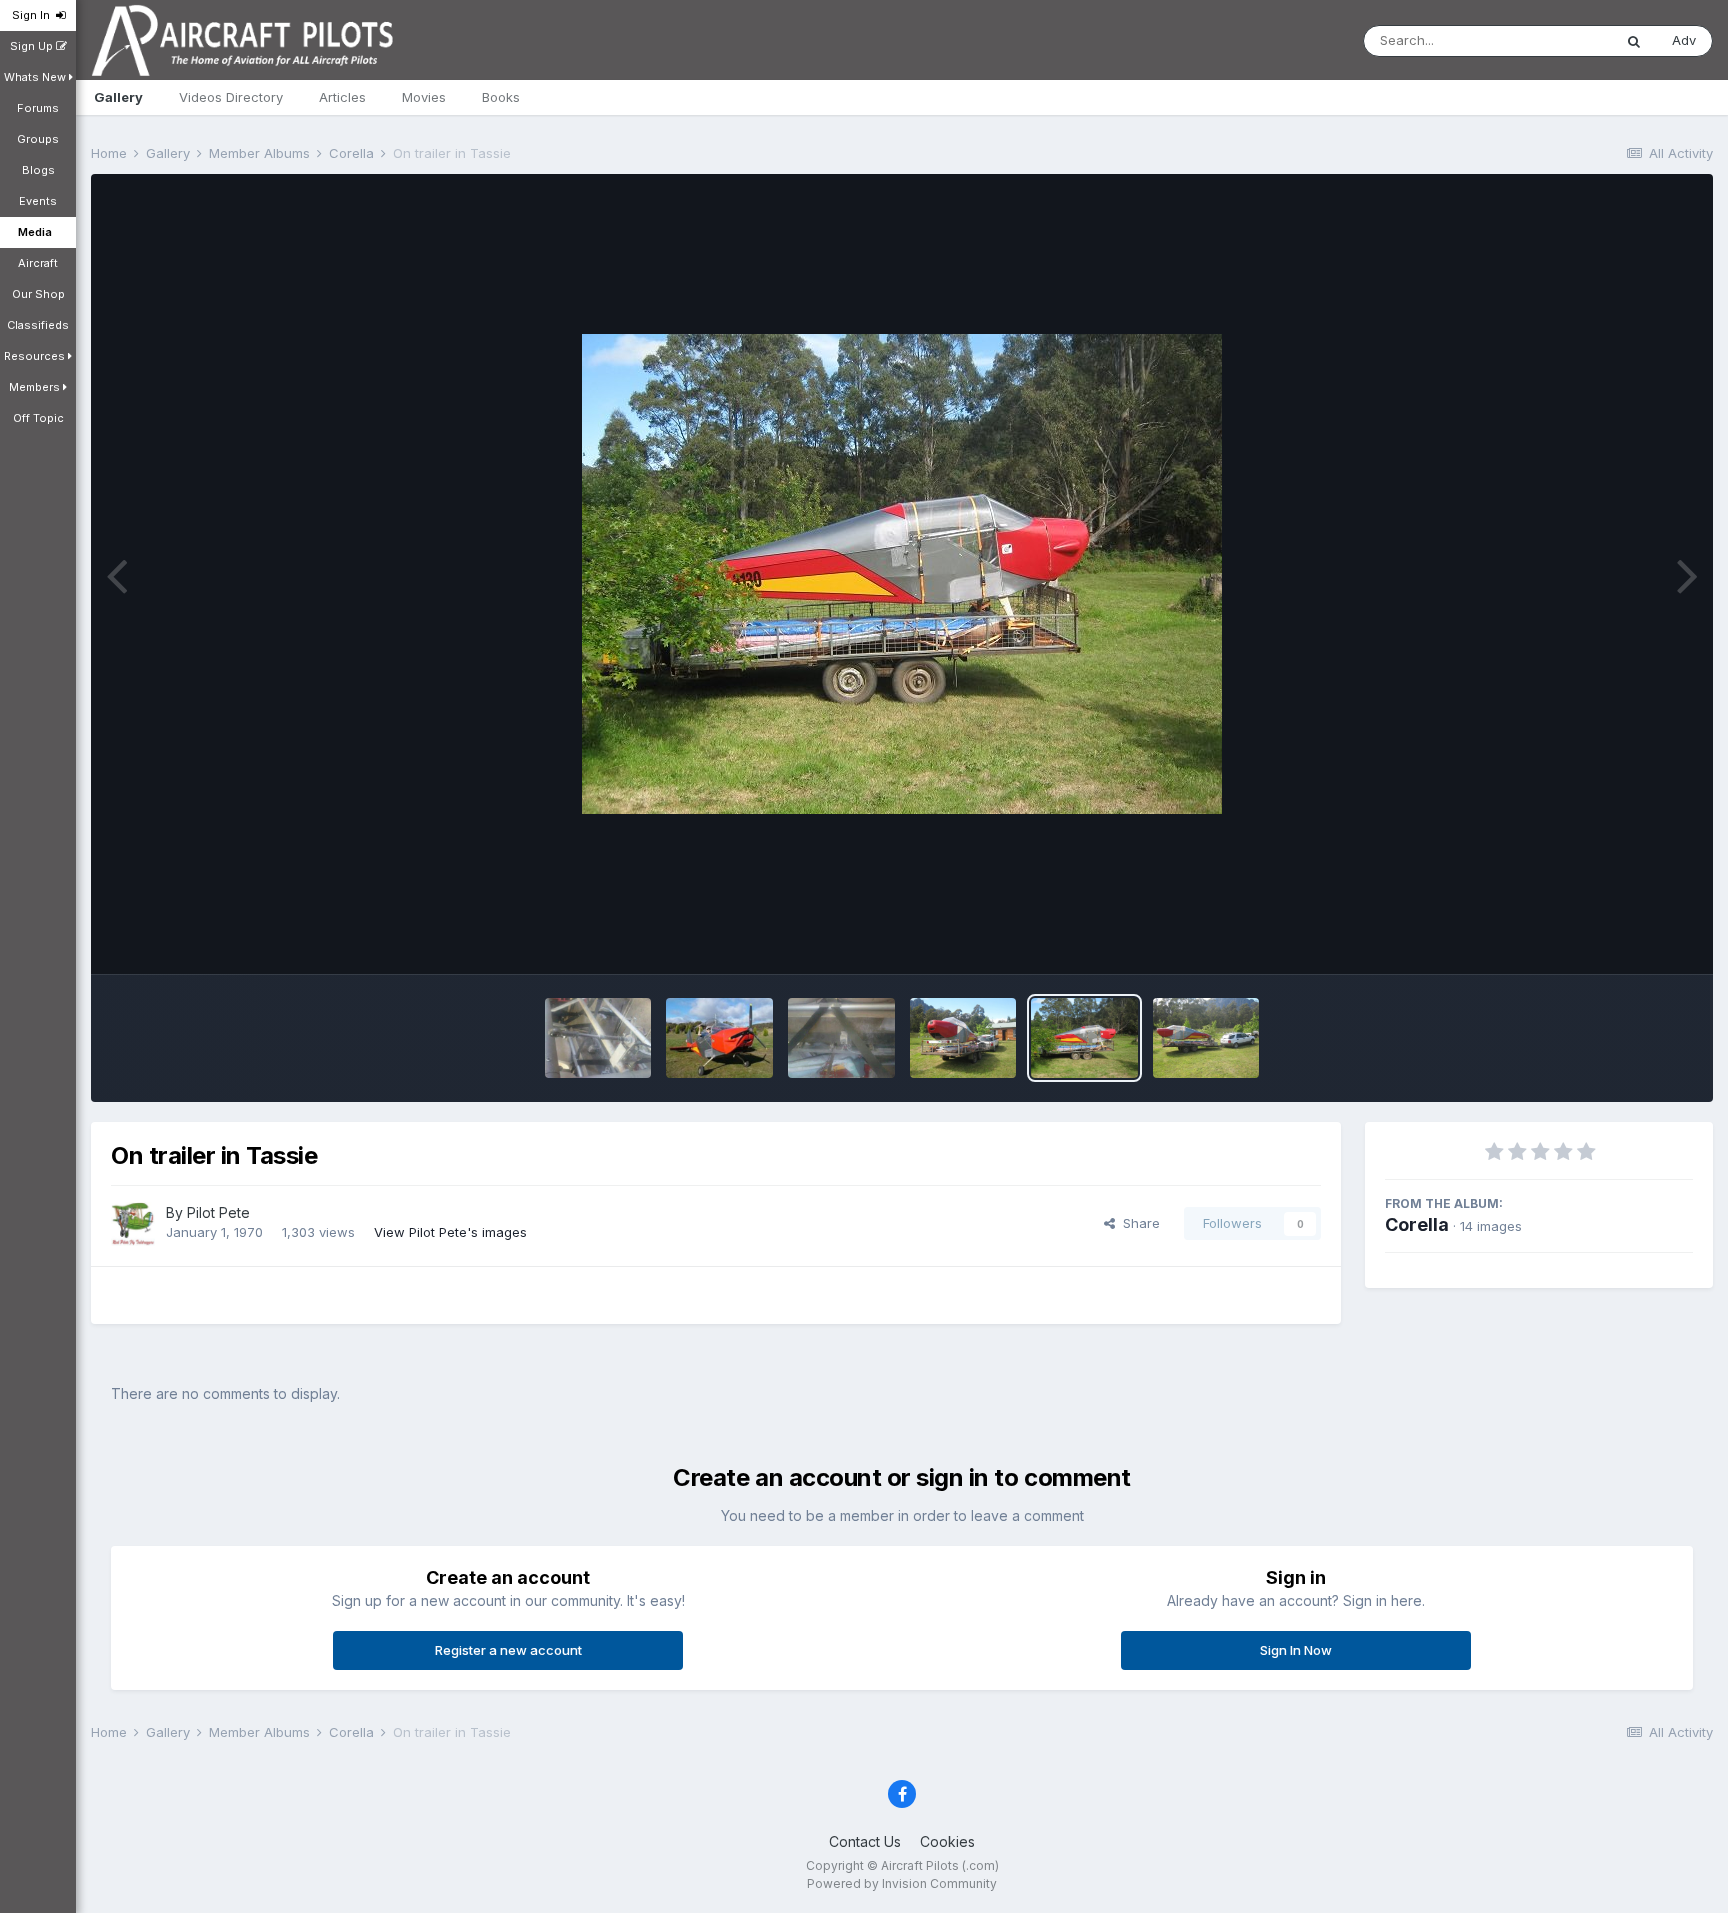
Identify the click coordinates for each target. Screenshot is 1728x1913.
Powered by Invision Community (902, 1883)
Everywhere (1550, 40)
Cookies (947, 1841)
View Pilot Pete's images (450, 1232)
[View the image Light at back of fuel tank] (841, 1038)
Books (501, 97)
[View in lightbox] (902, 574)
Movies (424, 97)
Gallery (118, 97)
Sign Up (33, 46)
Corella (1417, 1224)
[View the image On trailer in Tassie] (1084, 1038)
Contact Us (865, 1841)
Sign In (34, 15)
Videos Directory (231, 97)
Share (1137, 1223)
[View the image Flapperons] (598, 1038)
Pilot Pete (218, 1212)
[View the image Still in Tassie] (963, 1038)
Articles (342, 97)
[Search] (1634, 41)
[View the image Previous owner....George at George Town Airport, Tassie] (719, 1038)
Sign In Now (1296, 1650)
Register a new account (508, 1650)
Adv (1684, 40)
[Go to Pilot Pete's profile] (133, 1224)
